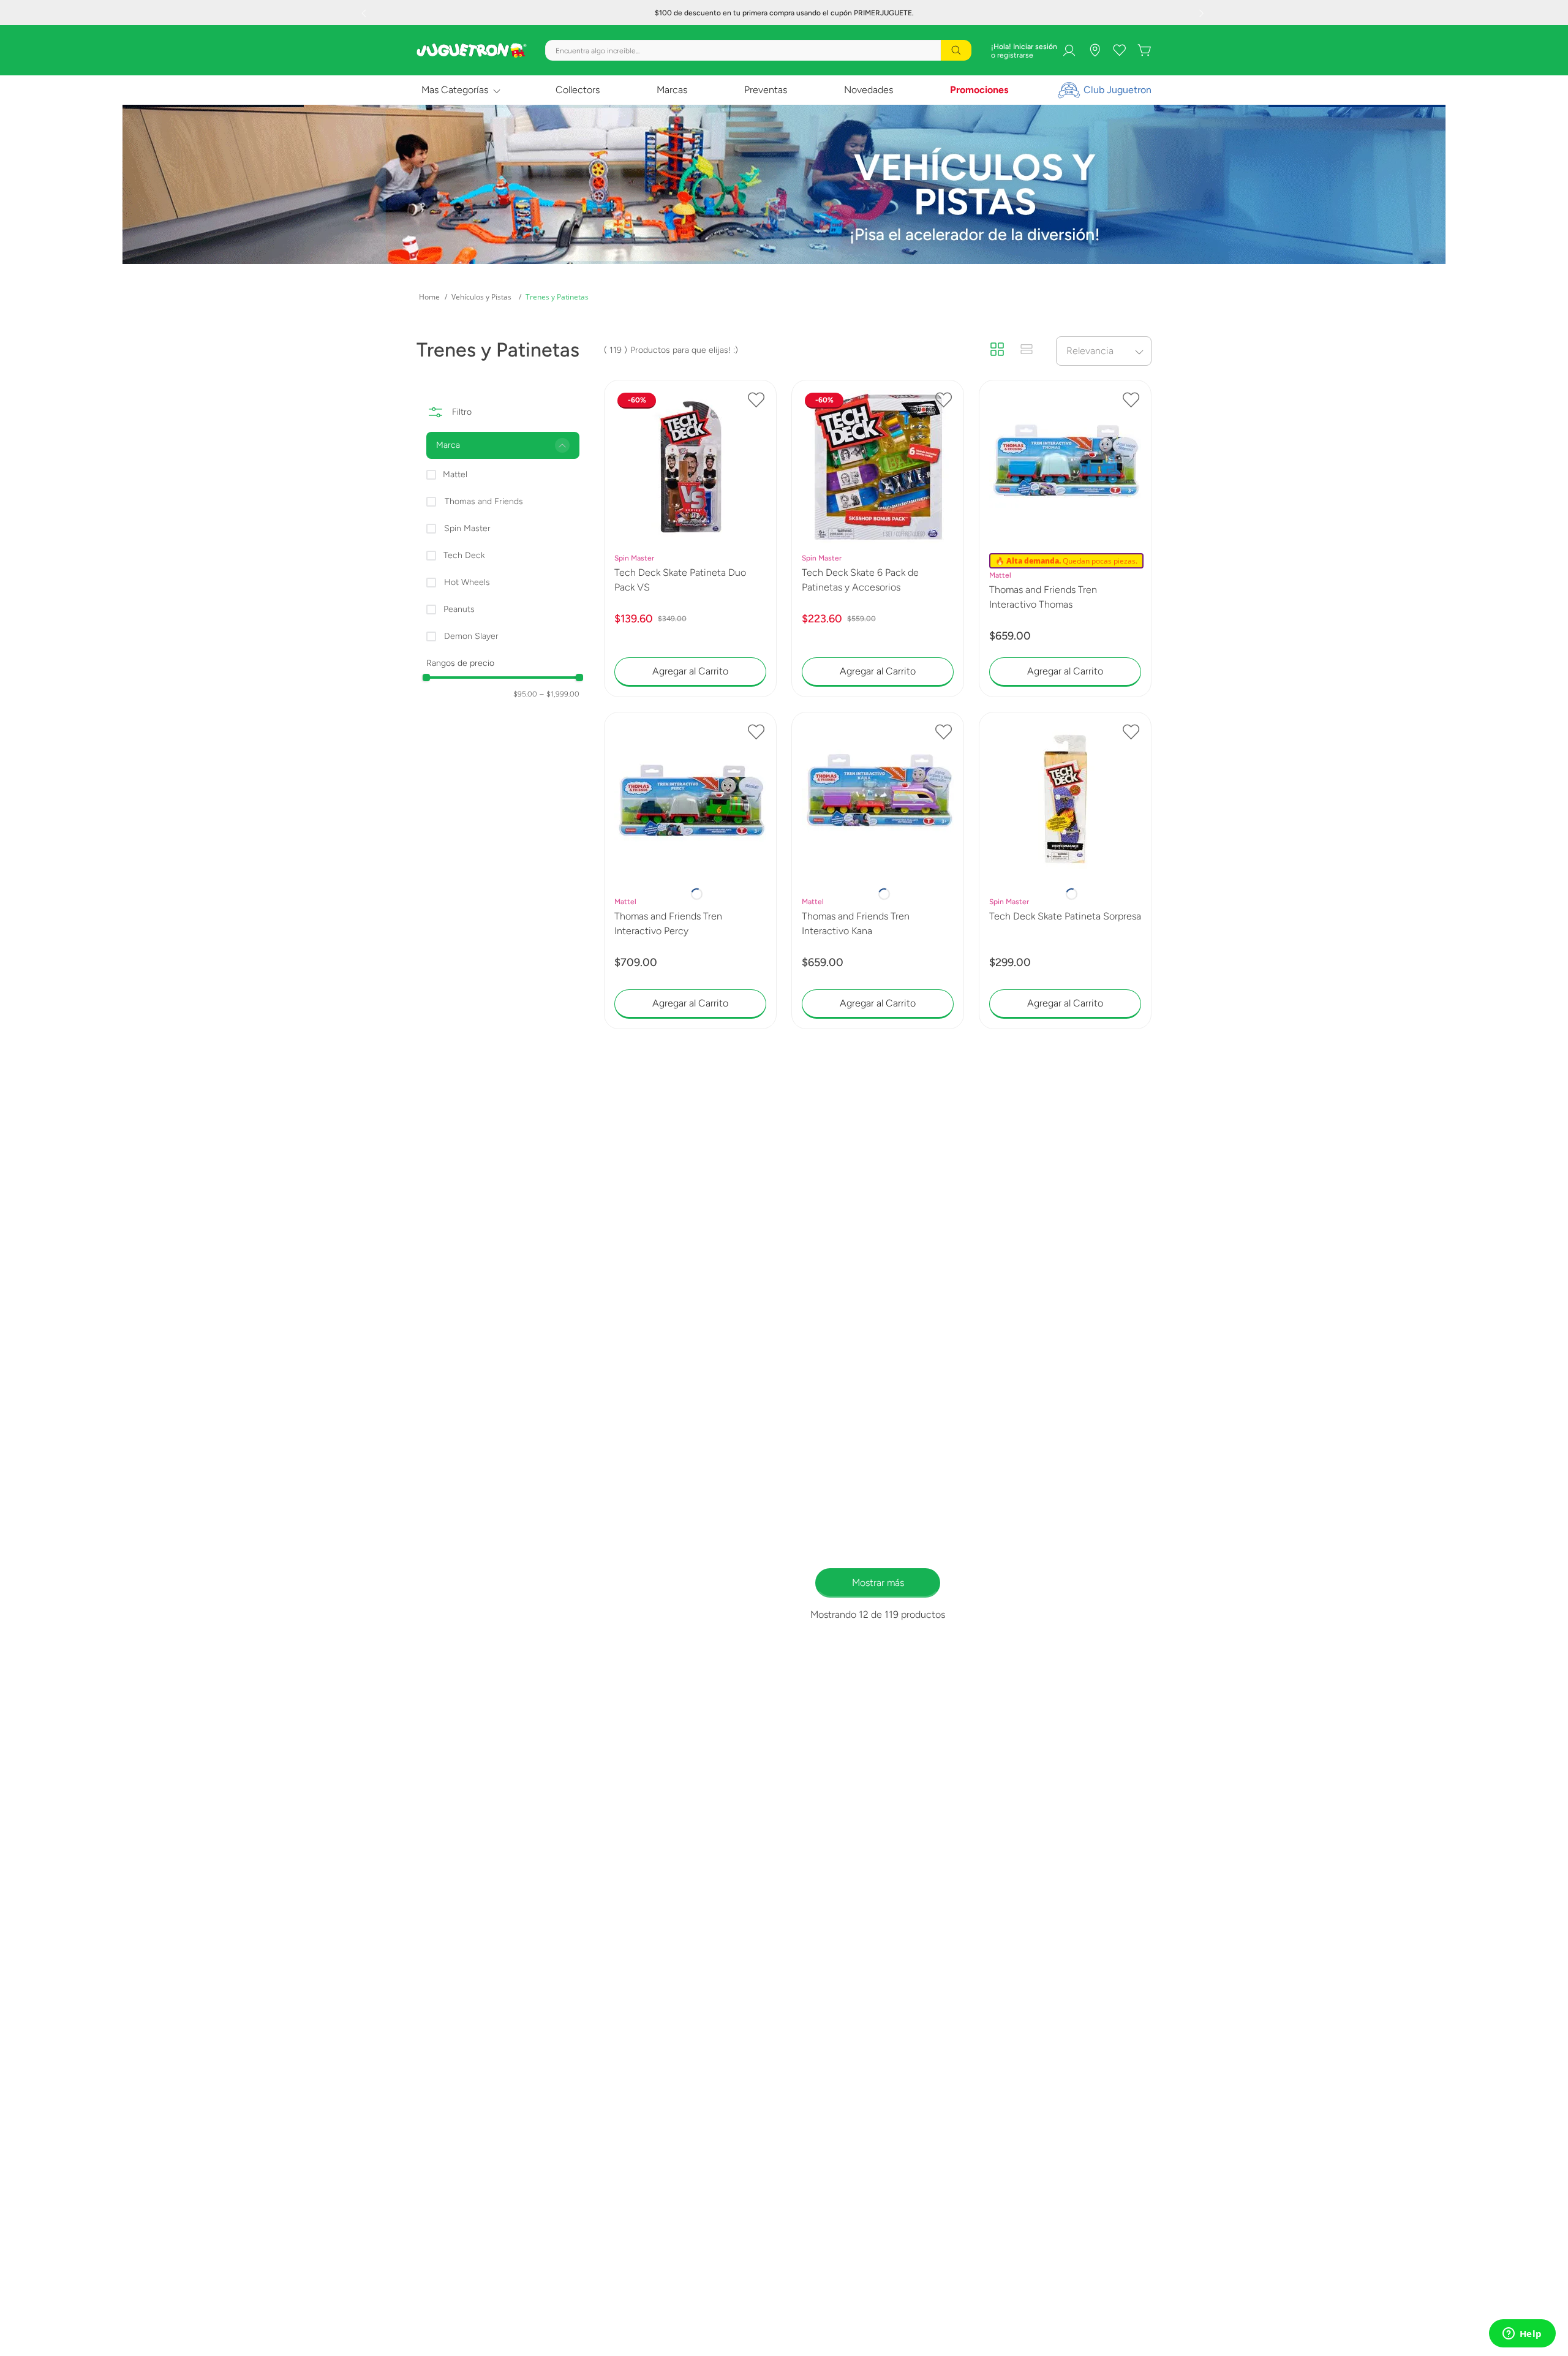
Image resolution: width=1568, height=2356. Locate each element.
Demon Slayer (471, 636)
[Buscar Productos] (956, 50)
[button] (503, 445)
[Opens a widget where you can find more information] (1522, 2335)
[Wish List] (1120, 50)
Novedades (869, 90)
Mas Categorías (455, 90)
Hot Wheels (467, 582)
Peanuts (459, 609)
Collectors (578, 90)
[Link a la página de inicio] (429, 297)
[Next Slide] (1203, 13)
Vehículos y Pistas (481, 297)
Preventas (766, 90)
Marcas (672, 90)
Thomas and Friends (484, 501)
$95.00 (525, 694)
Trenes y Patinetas (557, 297)
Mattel (455, 474)
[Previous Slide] (365, 13)
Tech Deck (464, 555)
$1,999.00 (560, 694)
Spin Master (467, 528)
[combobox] (758, 50)
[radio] (997, 350)
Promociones (979, 90)
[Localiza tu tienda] (1095, 50)
